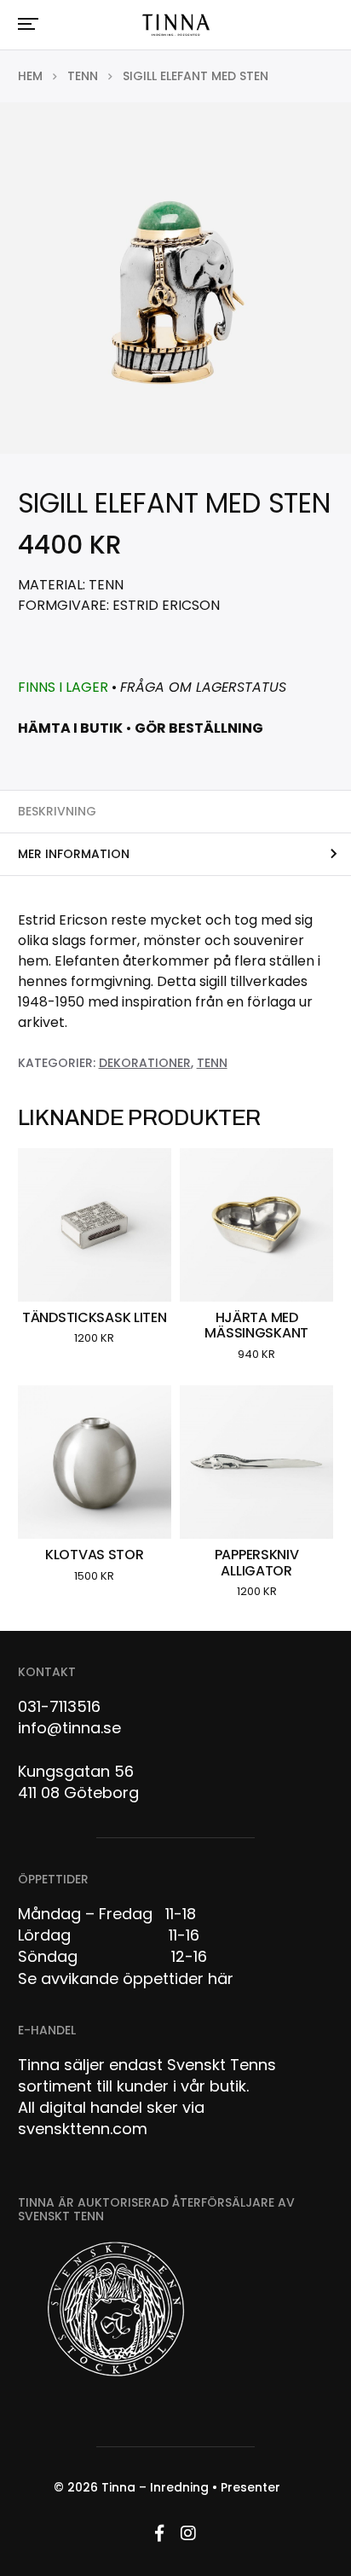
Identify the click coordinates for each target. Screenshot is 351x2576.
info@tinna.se (69, 1728)
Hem (30, 76)
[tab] (175, 811)
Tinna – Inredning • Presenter (191, 2487)
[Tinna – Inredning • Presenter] (175, 26)
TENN (83, 76)
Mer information (74, 854)
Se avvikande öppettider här (126, 1978)
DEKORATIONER (145, 1063)
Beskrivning (57, 811)
